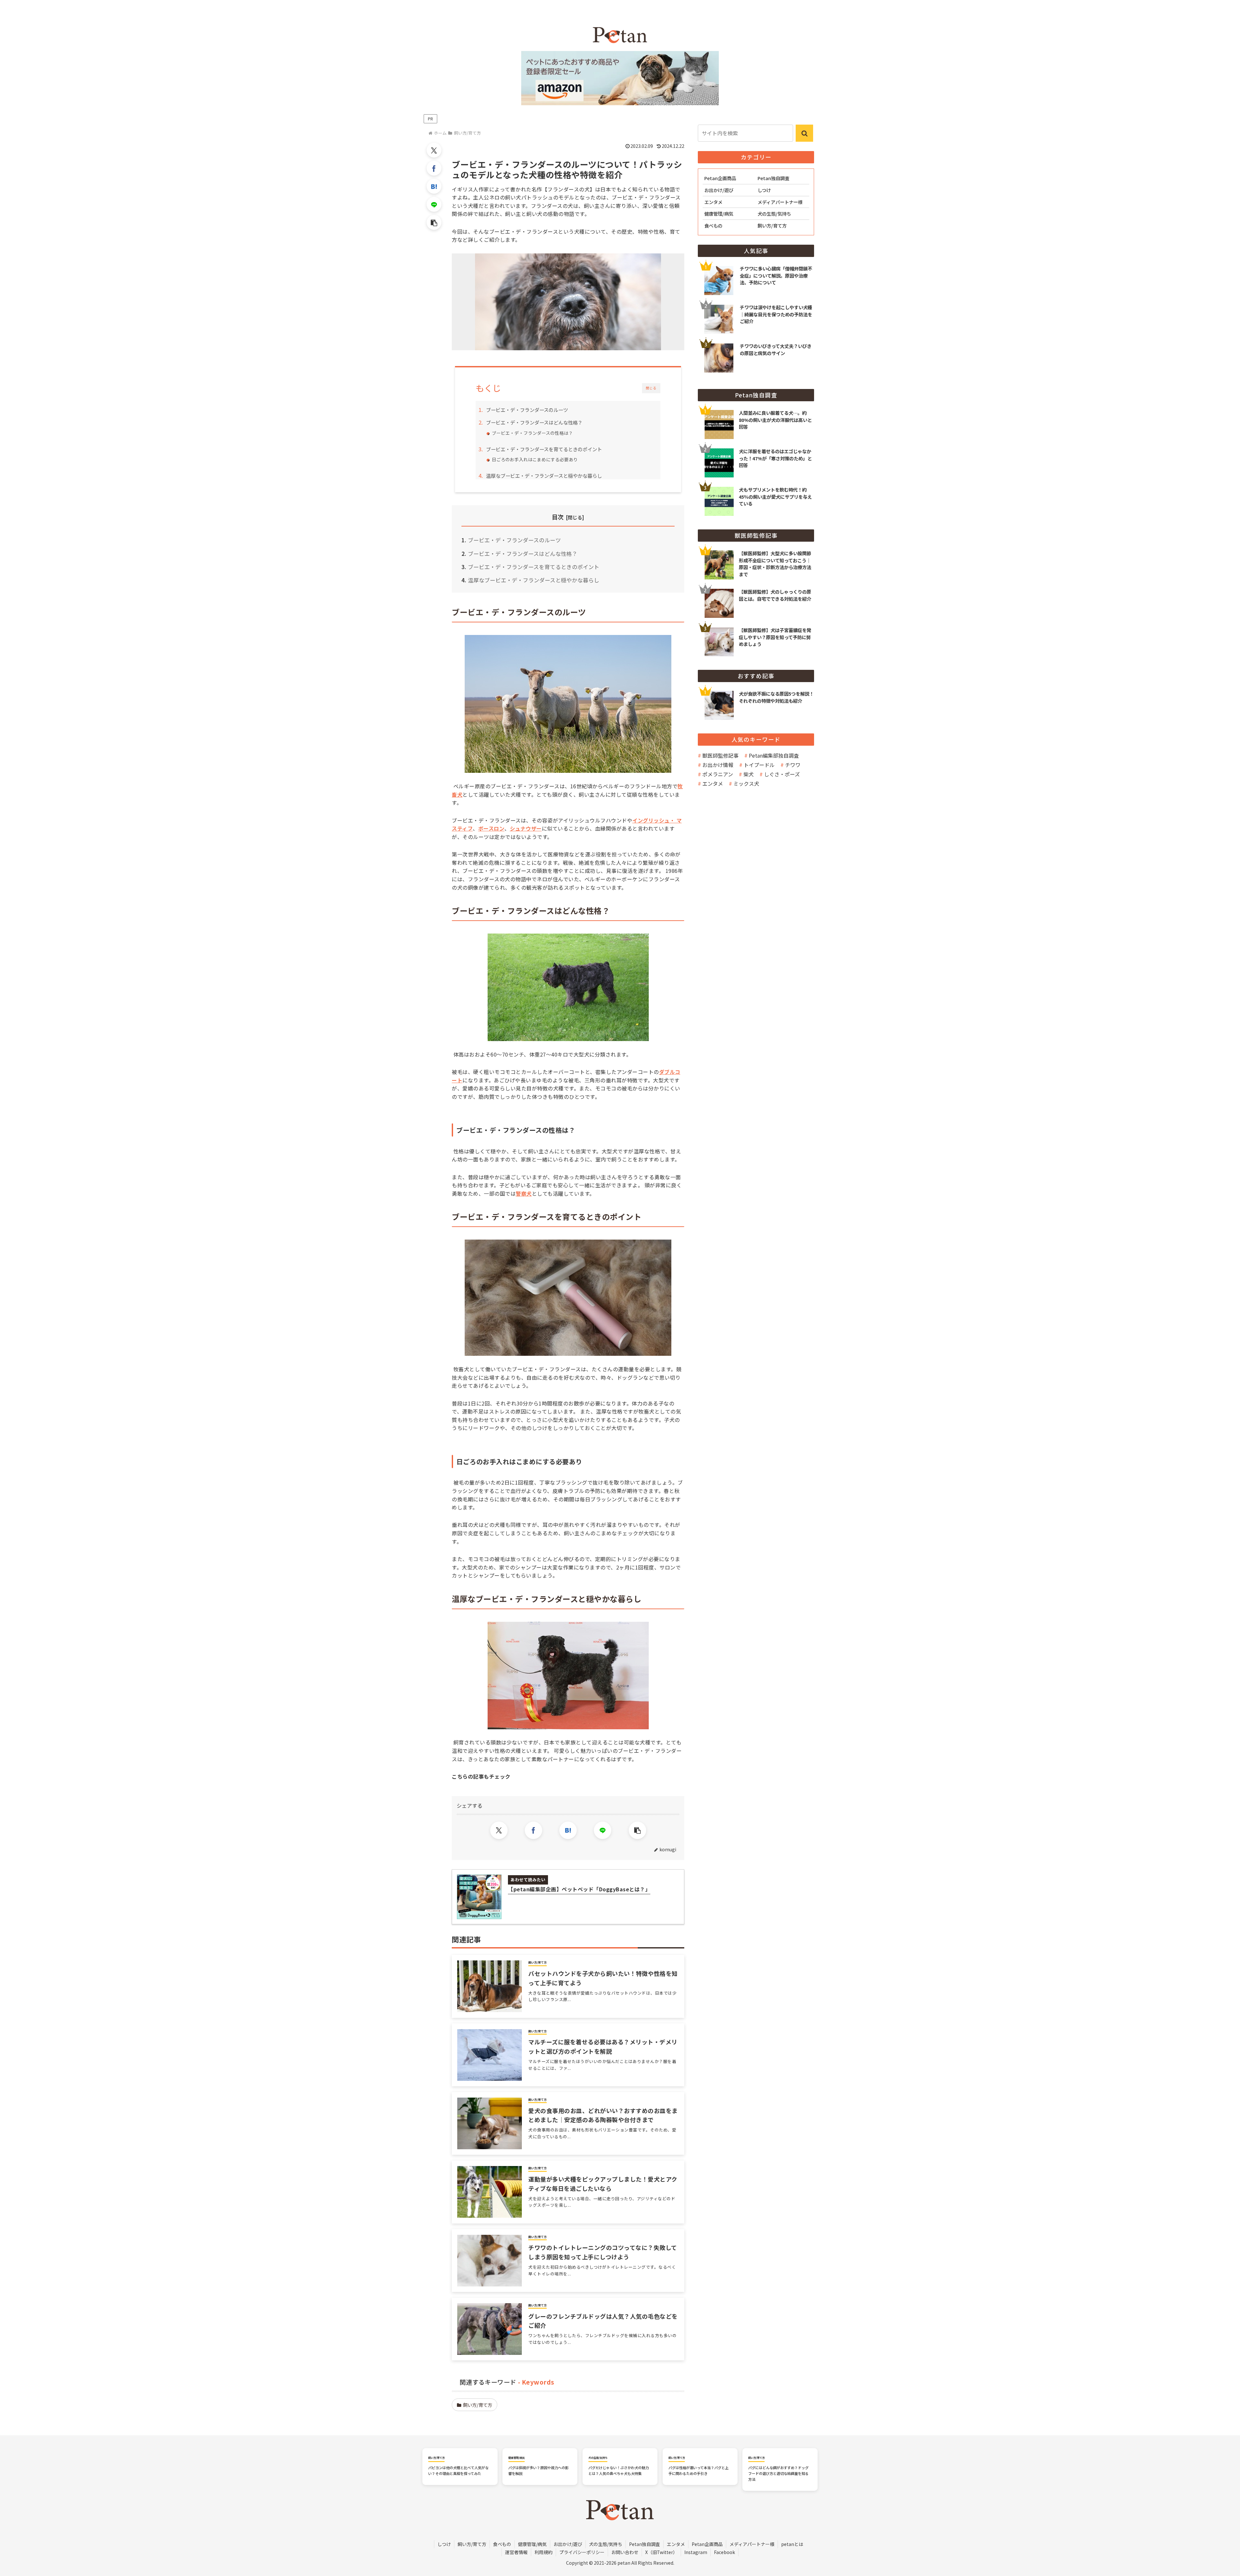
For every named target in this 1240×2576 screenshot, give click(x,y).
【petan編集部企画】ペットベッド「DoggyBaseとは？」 (579, 1889)
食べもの (502, 2544)
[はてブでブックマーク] (434, 186)
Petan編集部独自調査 (774, 755)
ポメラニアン (718, 774)
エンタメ (713, 783)
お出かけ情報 (718, 765)
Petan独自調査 (645, 2544)
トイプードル (759, 765)
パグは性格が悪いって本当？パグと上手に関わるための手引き (698, 2470)
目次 (558, 517)
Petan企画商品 (707, 2544)
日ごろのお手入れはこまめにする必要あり (535, 459)
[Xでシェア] (434, 150)
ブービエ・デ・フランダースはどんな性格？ (534, 422)
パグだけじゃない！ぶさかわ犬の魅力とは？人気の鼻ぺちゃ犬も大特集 (619, 2470)
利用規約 (543, 2552)
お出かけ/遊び (568, 2544)
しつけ (444, 2544)
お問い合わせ (625, 2552)
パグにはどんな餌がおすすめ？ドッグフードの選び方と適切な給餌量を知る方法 (778, 2473)
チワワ (793, 765)
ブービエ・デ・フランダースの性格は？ (532, 433)
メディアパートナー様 (752, 2544)
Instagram (696, 2552)
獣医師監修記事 (720, 755)
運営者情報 (516, 2552)
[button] (434, 222)
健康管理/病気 (532, 2544)
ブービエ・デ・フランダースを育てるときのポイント (544, 449)
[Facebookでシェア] (434, 168)
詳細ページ (756, 416)
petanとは (792, 2544)
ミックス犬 (746, 783)
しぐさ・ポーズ (782, 774)
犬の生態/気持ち (606, 2544)
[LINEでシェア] (434, 204)
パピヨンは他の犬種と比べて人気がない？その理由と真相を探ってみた (458, 2470)
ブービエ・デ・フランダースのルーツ (527, 410)
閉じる (651, 388)
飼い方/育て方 (478, 2405)
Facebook (724, 2552)
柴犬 (749, 774)
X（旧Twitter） (661, 2552)
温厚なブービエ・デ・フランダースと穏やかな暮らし (544, 475)
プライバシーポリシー (582, 2552)
